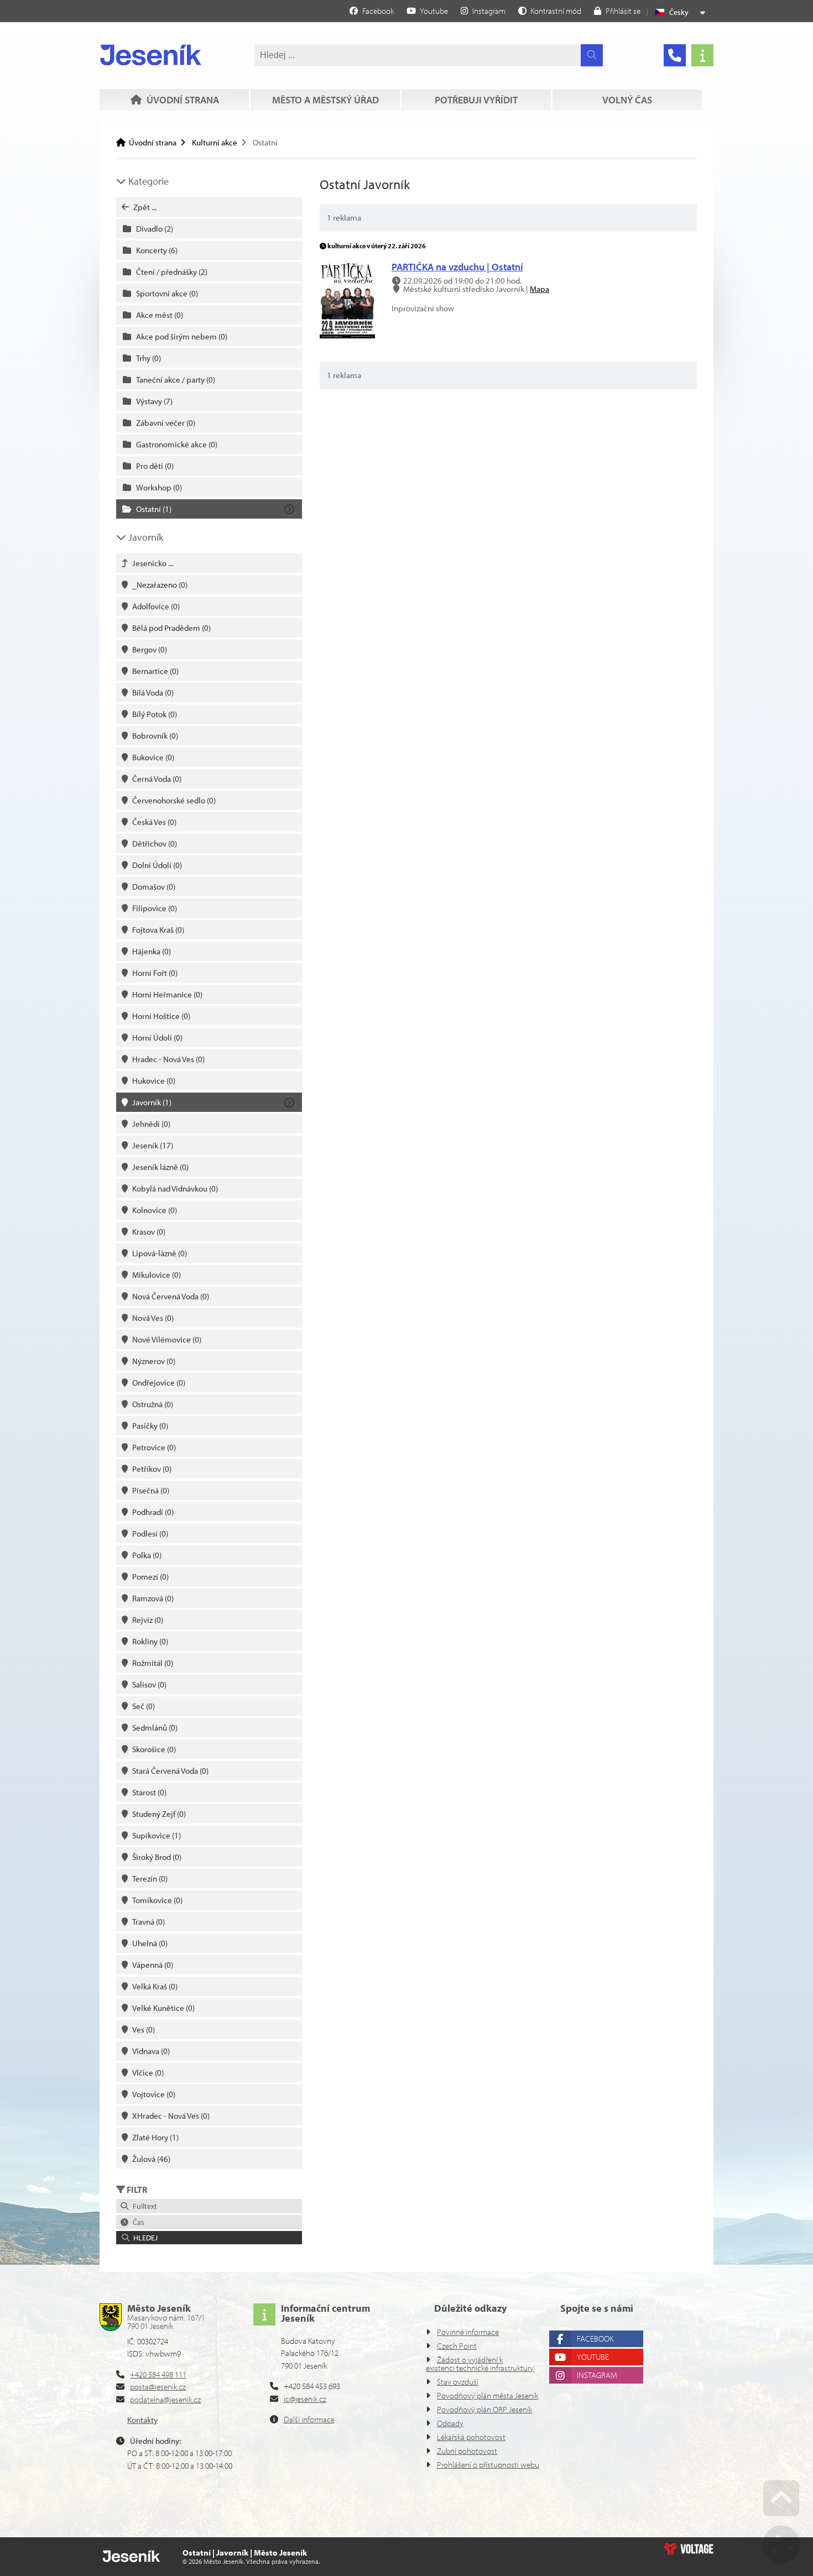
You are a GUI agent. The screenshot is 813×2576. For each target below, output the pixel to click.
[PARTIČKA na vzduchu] (347, 335)
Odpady (450, 2423)
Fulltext (143, 2206)
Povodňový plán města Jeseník (488, 2395)
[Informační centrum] (702, 55)
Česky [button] (679, 12)
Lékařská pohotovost (471, 2437)
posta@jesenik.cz (158, 2387)
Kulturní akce (215, 142)
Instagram (597, 2375)
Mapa (540, 289)
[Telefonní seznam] (675, 55)
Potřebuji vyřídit (476, 100)
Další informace (309, 2419)
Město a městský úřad (325, 100)
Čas (137, 2222)
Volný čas (627, 100)
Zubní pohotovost (467, 2451)
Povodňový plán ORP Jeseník (484, 2409)
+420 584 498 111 (158, 2374)
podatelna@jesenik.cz (165, 2399)
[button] (550, 11)
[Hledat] (592, 55)
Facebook (595, 2339)
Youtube (593, 2357)
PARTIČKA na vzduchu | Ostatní (457, 267)
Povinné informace (468, 2332)
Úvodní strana (151, 55)
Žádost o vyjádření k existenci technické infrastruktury (480, 2364)
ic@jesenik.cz (305, 2399)
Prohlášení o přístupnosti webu (488, 2465)
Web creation (689, 2549)
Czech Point (457, 2346)
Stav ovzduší (458, 2382)
